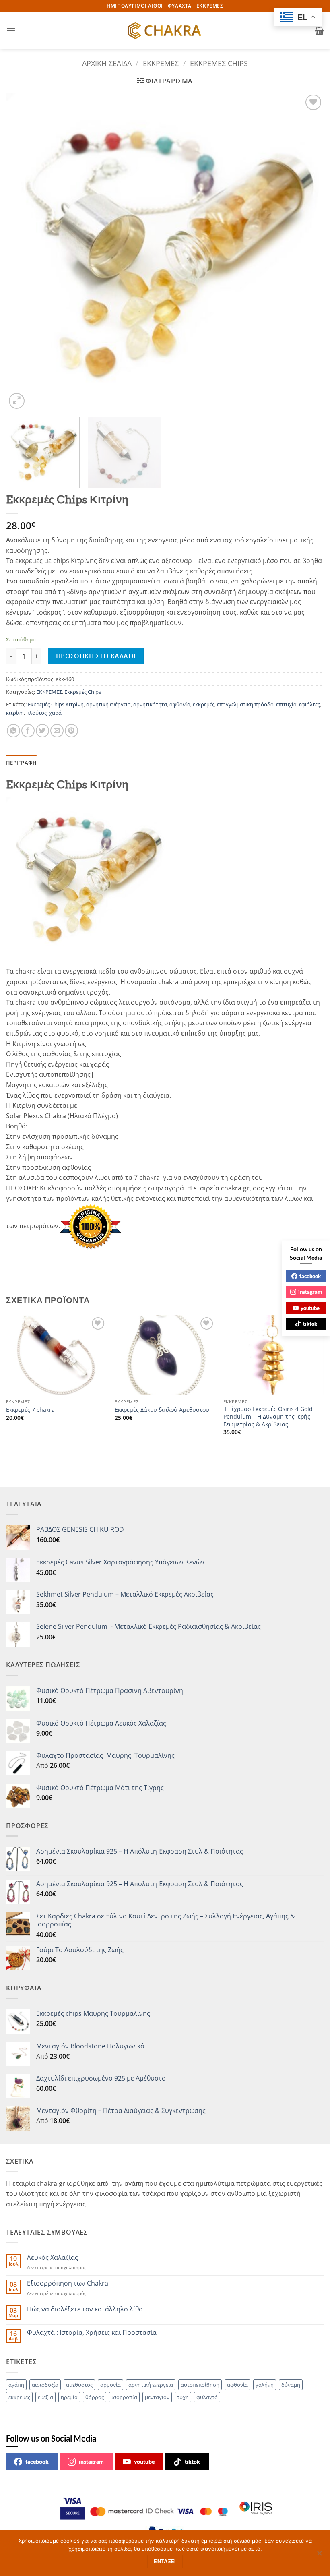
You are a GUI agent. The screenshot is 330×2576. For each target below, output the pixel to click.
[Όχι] (319, 2555)
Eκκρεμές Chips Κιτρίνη (56, 704)
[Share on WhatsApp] (13, 731)
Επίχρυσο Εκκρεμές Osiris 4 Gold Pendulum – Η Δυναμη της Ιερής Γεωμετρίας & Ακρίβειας (268, 1416)
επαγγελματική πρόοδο (245, 704)
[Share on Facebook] (28, 731)
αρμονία (110, 2385)
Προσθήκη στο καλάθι (96, 656)
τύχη (183, 2397)
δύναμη (291, 2385)
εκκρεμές (204, 704)
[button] (11, 30)
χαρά (55, 713)
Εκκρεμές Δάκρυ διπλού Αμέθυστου (162, 1410)
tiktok (192, 2461)
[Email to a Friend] (57, 731)
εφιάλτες (309, 704)
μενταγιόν (157, 2397)
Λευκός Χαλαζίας (53, 2258)
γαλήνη (265, 2385)
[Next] (307, 252)
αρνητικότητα (150, 704)
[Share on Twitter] (42, 731)
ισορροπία (124, 2397)
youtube (144, 2461)
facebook (37, 2461)
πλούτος (36, 713)
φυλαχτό (207, 2397)
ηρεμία (69, 2397)
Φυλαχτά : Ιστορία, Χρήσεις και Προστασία (92, 2333)
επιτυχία (286, 704)
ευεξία (45, 2397)
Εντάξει (165, 2561)
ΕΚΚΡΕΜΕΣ (161, 63)
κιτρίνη (15, 713)
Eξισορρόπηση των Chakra (68, 2283)
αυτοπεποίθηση (200, 2385)
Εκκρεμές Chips (219, 63)
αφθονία (180, 704)
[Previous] (23, 252)
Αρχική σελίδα (107, 63)
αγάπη (16, 2385)
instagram (91, 2461)
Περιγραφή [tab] (21, 763)
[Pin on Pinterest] (71, 731)
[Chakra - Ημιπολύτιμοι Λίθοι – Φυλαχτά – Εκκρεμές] (165, 31)
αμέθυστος (79, 2385)
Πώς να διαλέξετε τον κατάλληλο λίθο (85, 2309)
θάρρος (95, 2397)
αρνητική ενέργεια (108, 704)
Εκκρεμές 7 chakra (30, 1410)
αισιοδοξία (45, 2385)
